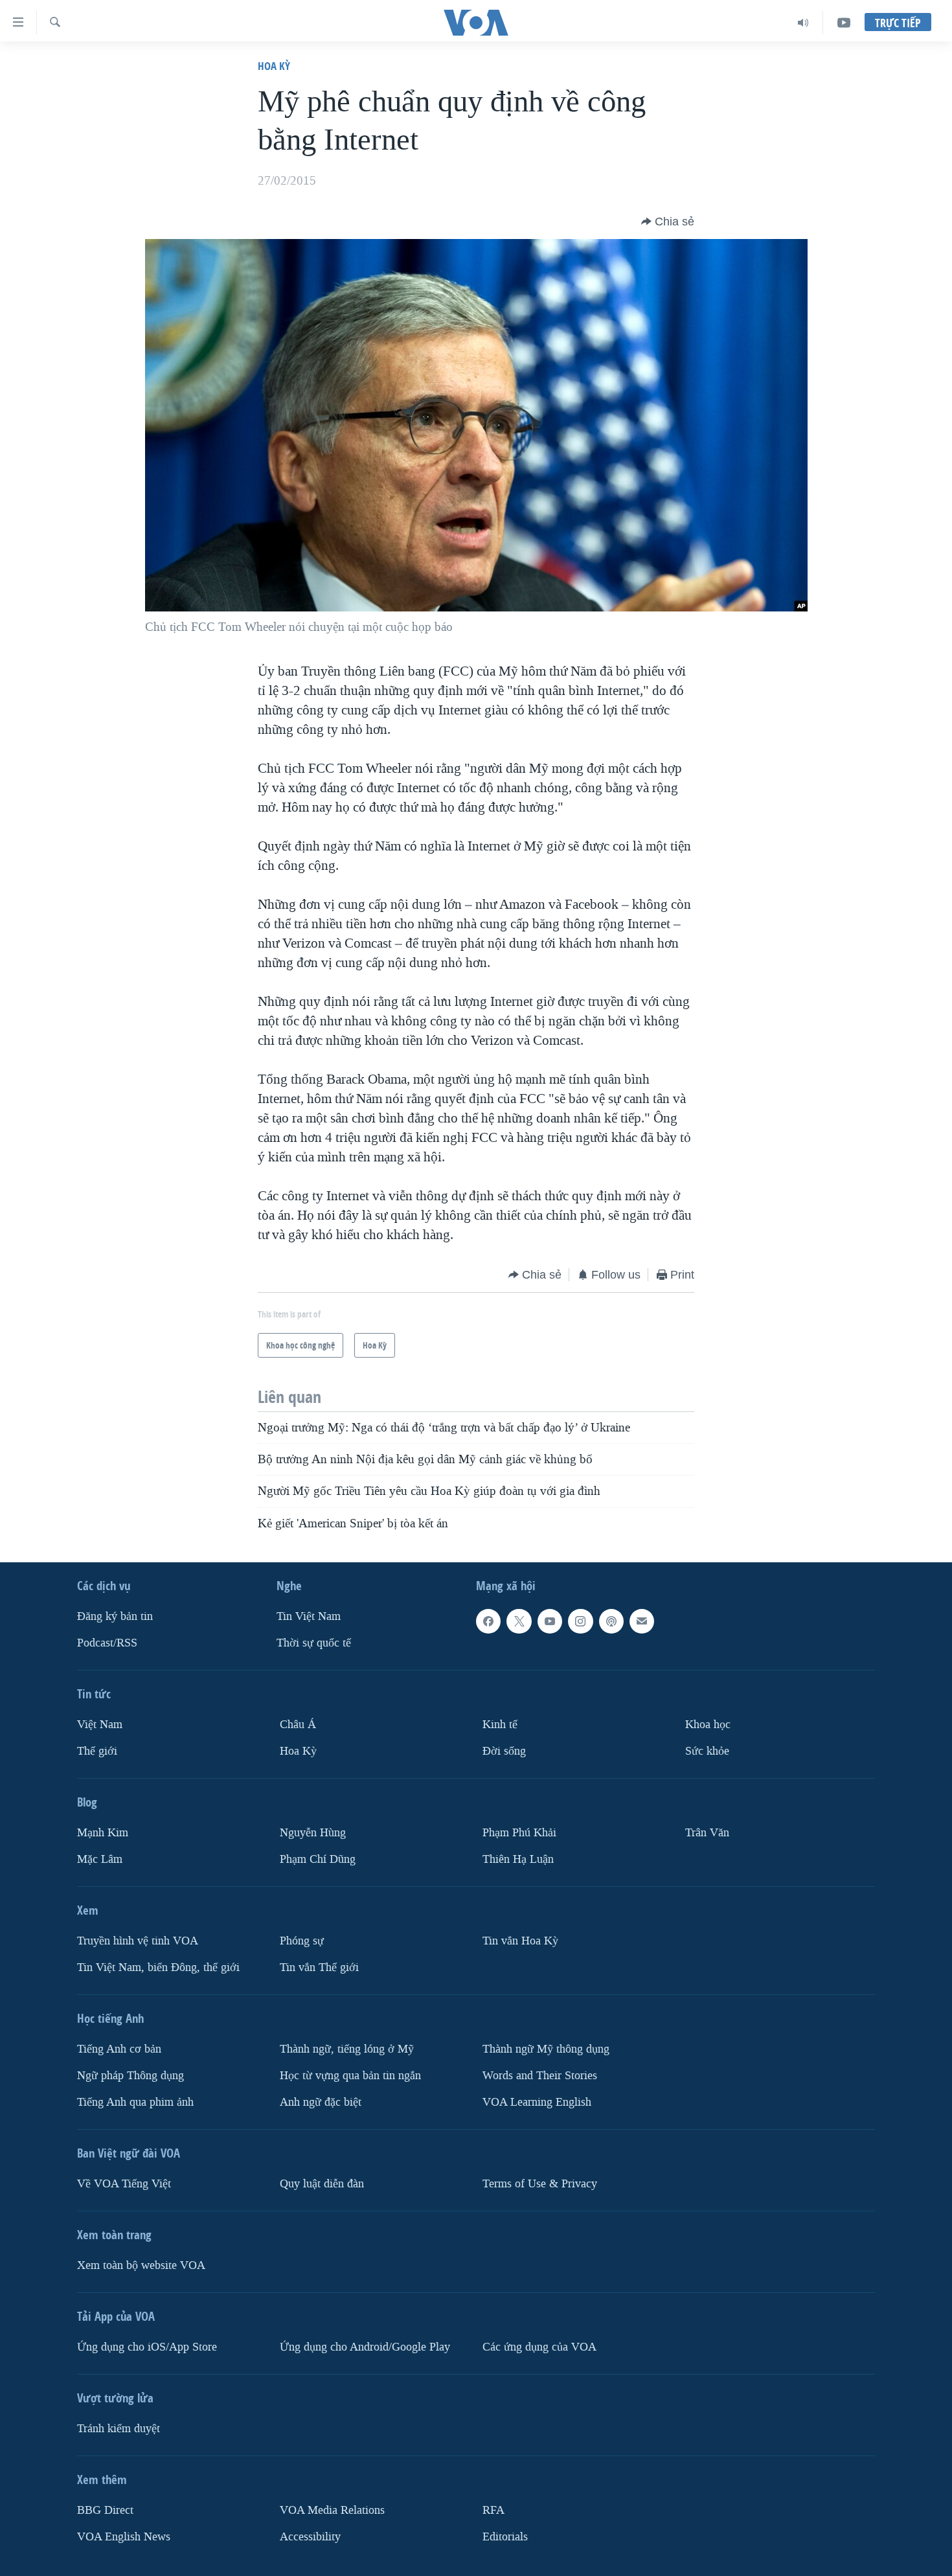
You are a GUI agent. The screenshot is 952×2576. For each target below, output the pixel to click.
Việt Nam (100, 1725)
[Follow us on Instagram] (580, 1621)
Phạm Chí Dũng (318, 1859)
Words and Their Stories (540, 2076)
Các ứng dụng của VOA (539, 2347)
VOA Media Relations (332, 2510)
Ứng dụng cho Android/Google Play (365, 2347)
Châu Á (298, 1725)
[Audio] (803, 23)
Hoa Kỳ (274, 66)
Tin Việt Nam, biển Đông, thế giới (158, 1967)
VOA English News (124, 2536)
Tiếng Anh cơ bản (119, 2049)
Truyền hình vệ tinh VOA (138, 1941)
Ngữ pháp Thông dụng (130, 2076)
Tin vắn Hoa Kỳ (520, 1941)
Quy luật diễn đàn (322, 2184)
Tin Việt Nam (309, 1616)
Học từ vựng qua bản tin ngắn (350, 2076)
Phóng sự (302, 1941)
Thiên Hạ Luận (518, 1859)
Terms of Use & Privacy (540, 2184)
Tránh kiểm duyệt (119, 2429)
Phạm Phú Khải (519, 1833)
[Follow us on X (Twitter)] (519, 1621)
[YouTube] (844, 23)
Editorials (505, 2536)
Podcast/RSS (107, 1643)
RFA (493, 2510)
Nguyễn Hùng (313, 1833)
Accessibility (310, 2536)
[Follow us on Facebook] (488, 1621)
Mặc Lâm (100, 1859)
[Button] (668, 222)
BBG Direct (105, 2510)
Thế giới (97, 1751)
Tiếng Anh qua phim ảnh (135, 2102)
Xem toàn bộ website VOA (141, 2265)
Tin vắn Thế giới (319, 1967)
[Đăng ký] (642, 1621)
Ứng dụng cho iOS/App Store (147, 2347)
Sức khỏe (707, 1751)
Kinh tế (500, 1725)
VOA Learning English (537, 2102)
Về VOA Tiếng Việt (124, 2184)
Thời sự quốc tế (314, 1643)
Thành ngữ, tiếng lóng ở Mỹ (347, 2049)
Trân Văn (707, 1833)
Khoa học (708, 1725)
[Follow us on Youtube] (550, 1621)
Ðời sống (504, 1751)
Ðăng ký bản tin (115, 1616)
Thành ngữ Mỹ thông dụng (546, 2049)
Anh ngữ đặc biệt (321, 2102)
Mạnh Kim (103, 1833)
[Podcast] (611, 1621)
